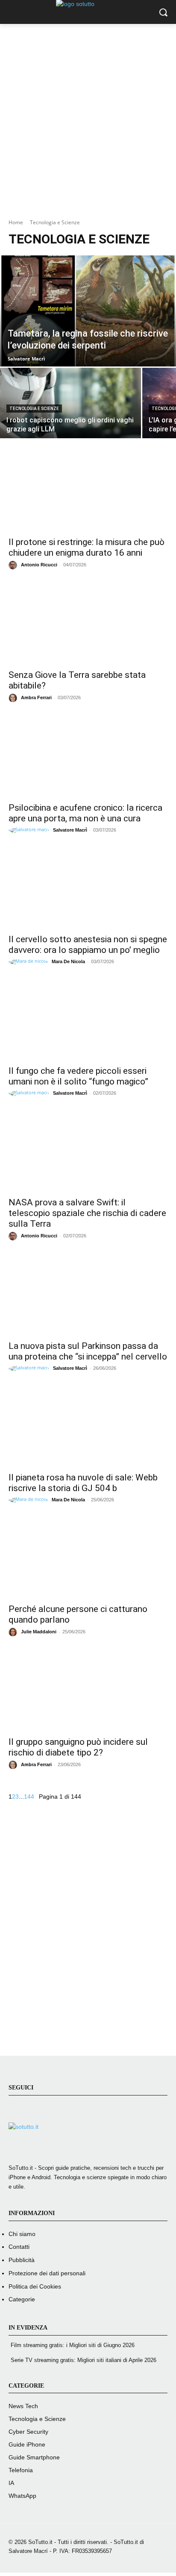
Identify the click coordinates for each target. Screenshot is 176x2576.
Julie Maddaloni (39, 1632)
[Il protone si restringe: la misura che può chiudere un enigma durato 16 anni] (88, 492)
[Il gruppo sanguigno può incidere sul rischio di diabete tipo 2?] (88, 1691)
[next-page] (37, 1796)
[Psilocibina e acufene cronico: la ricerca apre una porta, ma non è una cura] (88, 757)
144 (29, 1796)
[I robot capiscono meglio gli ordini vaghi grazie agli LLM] (70, 403)
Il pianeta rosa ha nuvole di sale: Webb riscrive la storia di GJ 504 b (83, 1483)
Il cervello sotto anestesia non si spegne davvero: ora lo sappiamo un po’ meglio (88, 945)
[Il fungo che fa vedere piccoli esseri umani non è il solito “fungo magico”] (88, 1020)
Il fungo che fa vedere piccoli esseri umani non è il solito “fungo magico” (78, 1076)
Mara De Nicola (68, 961)
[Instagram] (37, 2112)
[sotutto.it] (88, 2140)
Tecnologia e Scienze (34, 409)
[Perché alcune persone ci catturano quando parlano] (88, 1559)
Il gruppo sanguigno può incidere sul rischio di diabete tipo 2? (78, 1747)
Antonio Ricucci (39, 565)
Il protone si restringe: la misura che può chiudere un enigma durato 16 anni (87, 547)
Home (16, 222)
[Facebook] (17, 2112)
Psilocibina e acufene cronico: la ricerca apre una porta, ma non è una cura (85, 813)
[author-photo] (14, 565)
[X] (79, 2112)
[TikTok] (58, 2112)
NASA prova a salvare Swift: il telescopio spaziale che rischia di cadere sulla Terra (87, 1213)
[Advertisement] (88, 115)
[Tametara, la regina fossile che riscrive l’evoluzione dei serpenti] (88, 311)
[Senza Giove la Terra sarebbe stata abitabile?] (88, 624)
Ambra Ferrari (36, 697)
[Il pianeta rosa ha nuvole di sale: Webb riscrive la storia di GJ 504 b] (88, 1427)
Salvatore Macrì (70, 830)
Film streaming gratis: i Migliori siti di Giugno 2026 (73, 2345)
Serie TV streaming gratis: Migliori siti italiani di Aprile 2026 (84, 2360)
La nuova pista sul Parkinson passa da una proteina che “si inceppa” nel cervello (88, 1351)
